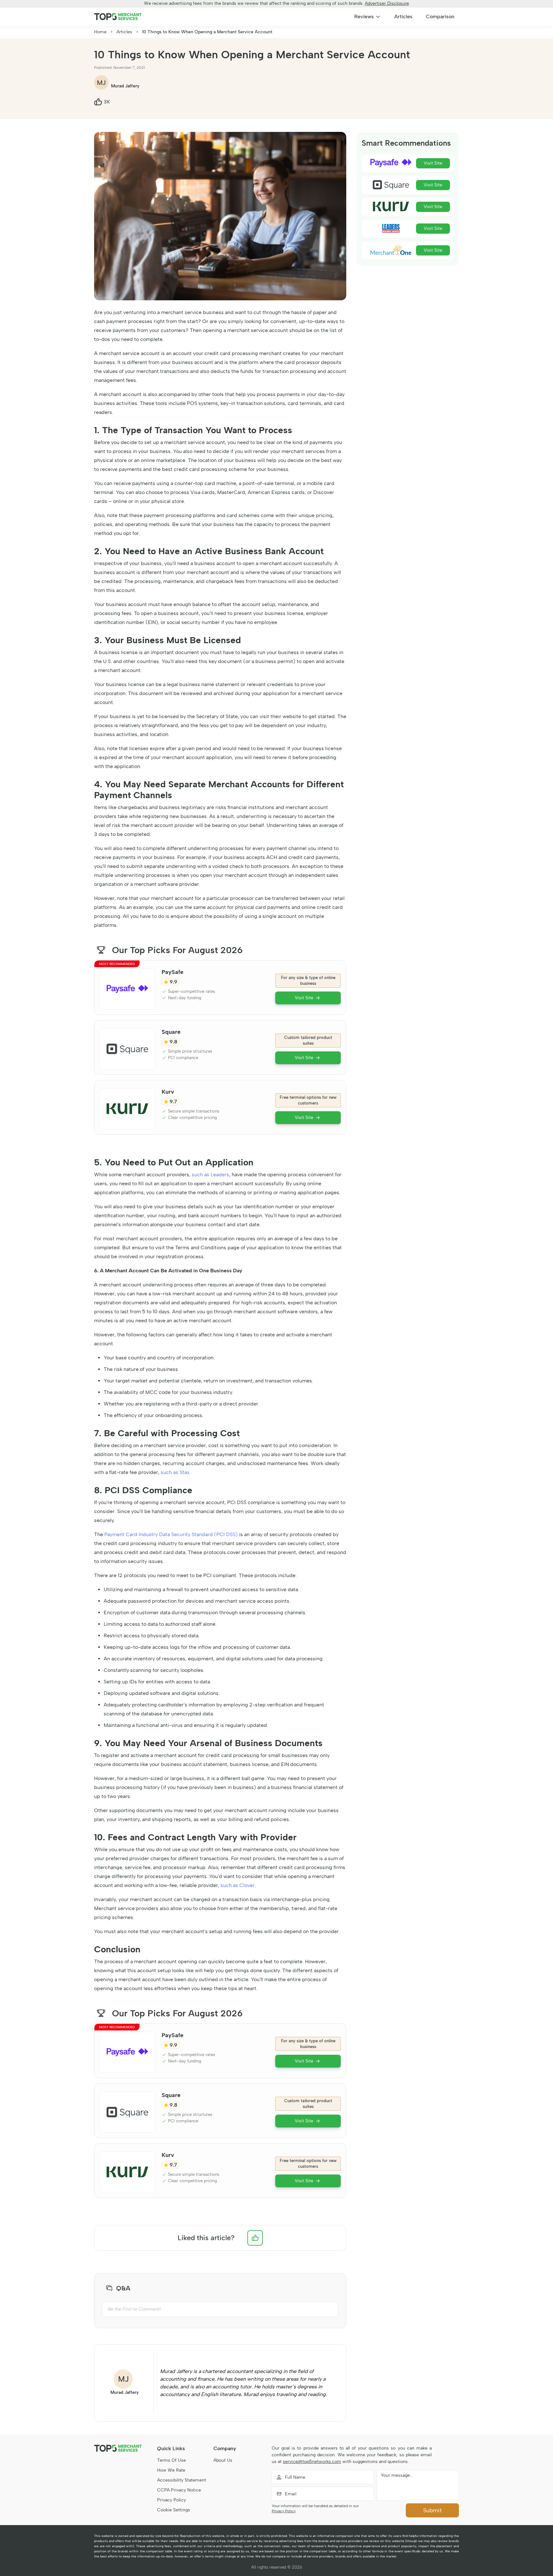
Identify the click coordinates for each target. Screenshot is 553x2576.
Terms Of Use (172, 2460)
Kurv (168, 1092)
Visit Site (304, 998)
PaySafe (172, 972)
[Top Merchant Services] (118, 17)
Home (100, 32)
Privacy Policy (172, 2500)
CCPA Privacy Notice (179, 2490)
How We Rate (171, 2470)
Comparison (440, 16)
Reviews (364, 16)
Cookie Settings (174, 2510)
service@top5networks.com (312, 2462)
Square (171, 1032)
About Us (223, 2460)
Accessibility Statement (182, 2480)
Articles (403, 16)
